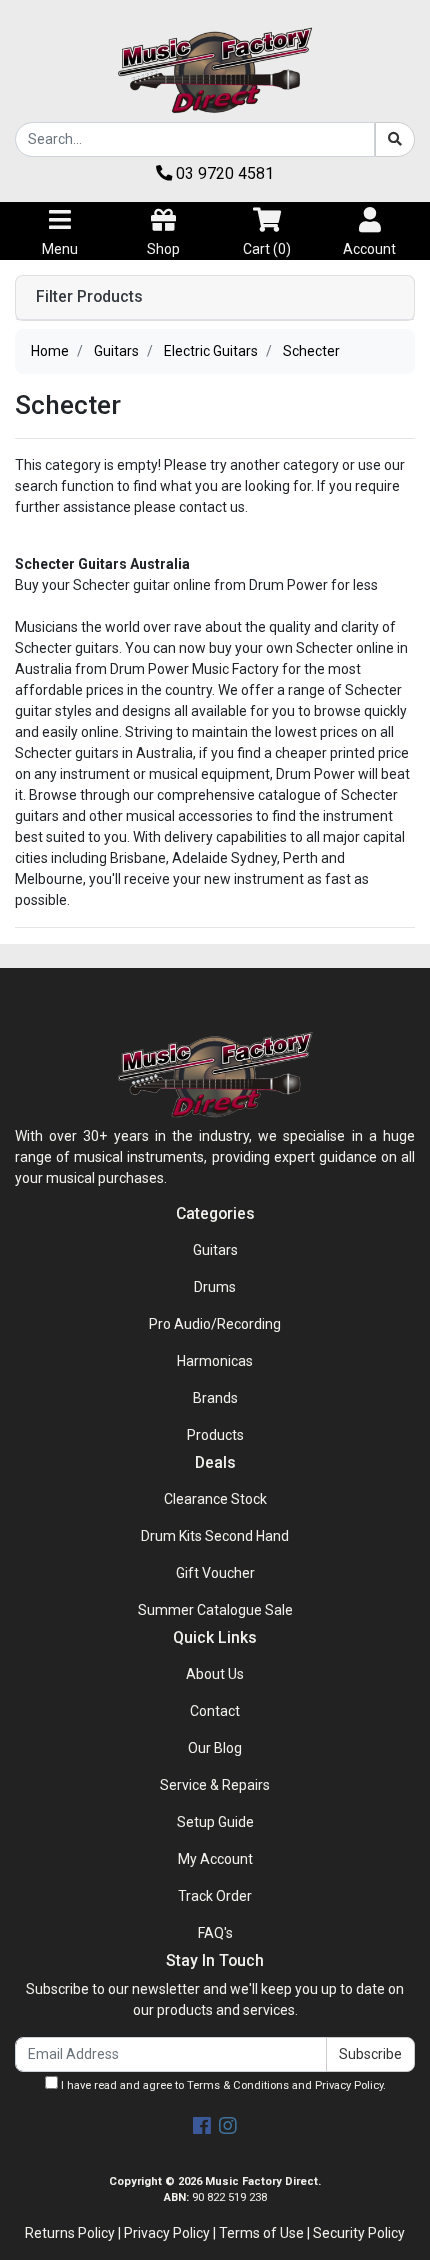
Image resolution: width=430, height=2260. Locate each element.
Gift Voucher (215, 1573)
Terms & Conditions (238, 2085)
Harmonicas (215, 1361)
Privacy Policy (349, 2085)
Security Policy (359, 2233)
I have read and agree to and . (222, 2085)
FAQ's (215, 1933)
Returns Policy (70, 2233)
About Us (215, 1674)
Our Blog (215, 1748)
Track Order (215, 1896)
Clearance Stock (215, 1499)
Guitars (215, 1250)
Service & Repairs (215, 1785)
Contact (215, 1711)
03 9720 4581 (223, 173)
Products (215, 1435)
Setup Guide (215, 1822)
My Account (215, 1859)
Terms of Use (261, 2233)
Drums (215, 1287)
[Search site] (395, 139)
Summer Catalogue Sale (215, 1610)
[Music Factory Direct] (215, 70)
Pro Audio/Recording (215, 1324)
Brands (215, 1398)
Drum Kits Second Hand (215, 1536)
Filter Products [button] (89, 297)
